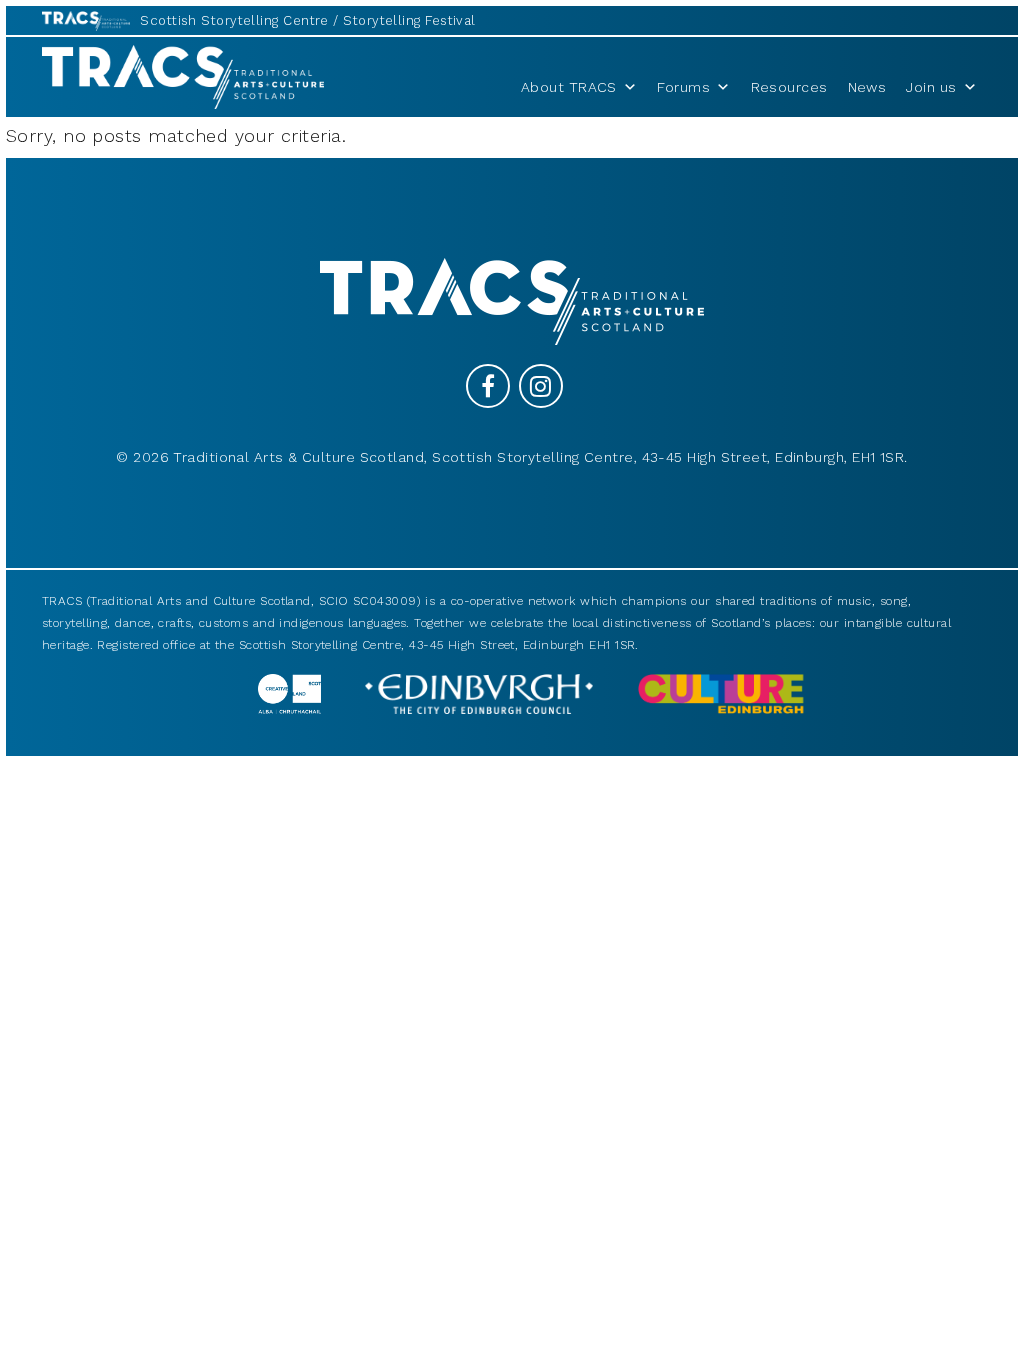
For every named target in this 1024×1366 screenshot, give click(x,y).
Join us (931, 87)
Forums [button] (683, 87)
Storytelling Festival (409, 20)
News (867, 87)
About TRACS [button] (569, 87)
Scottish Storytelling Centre (234, 20)
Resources (789, 87)
